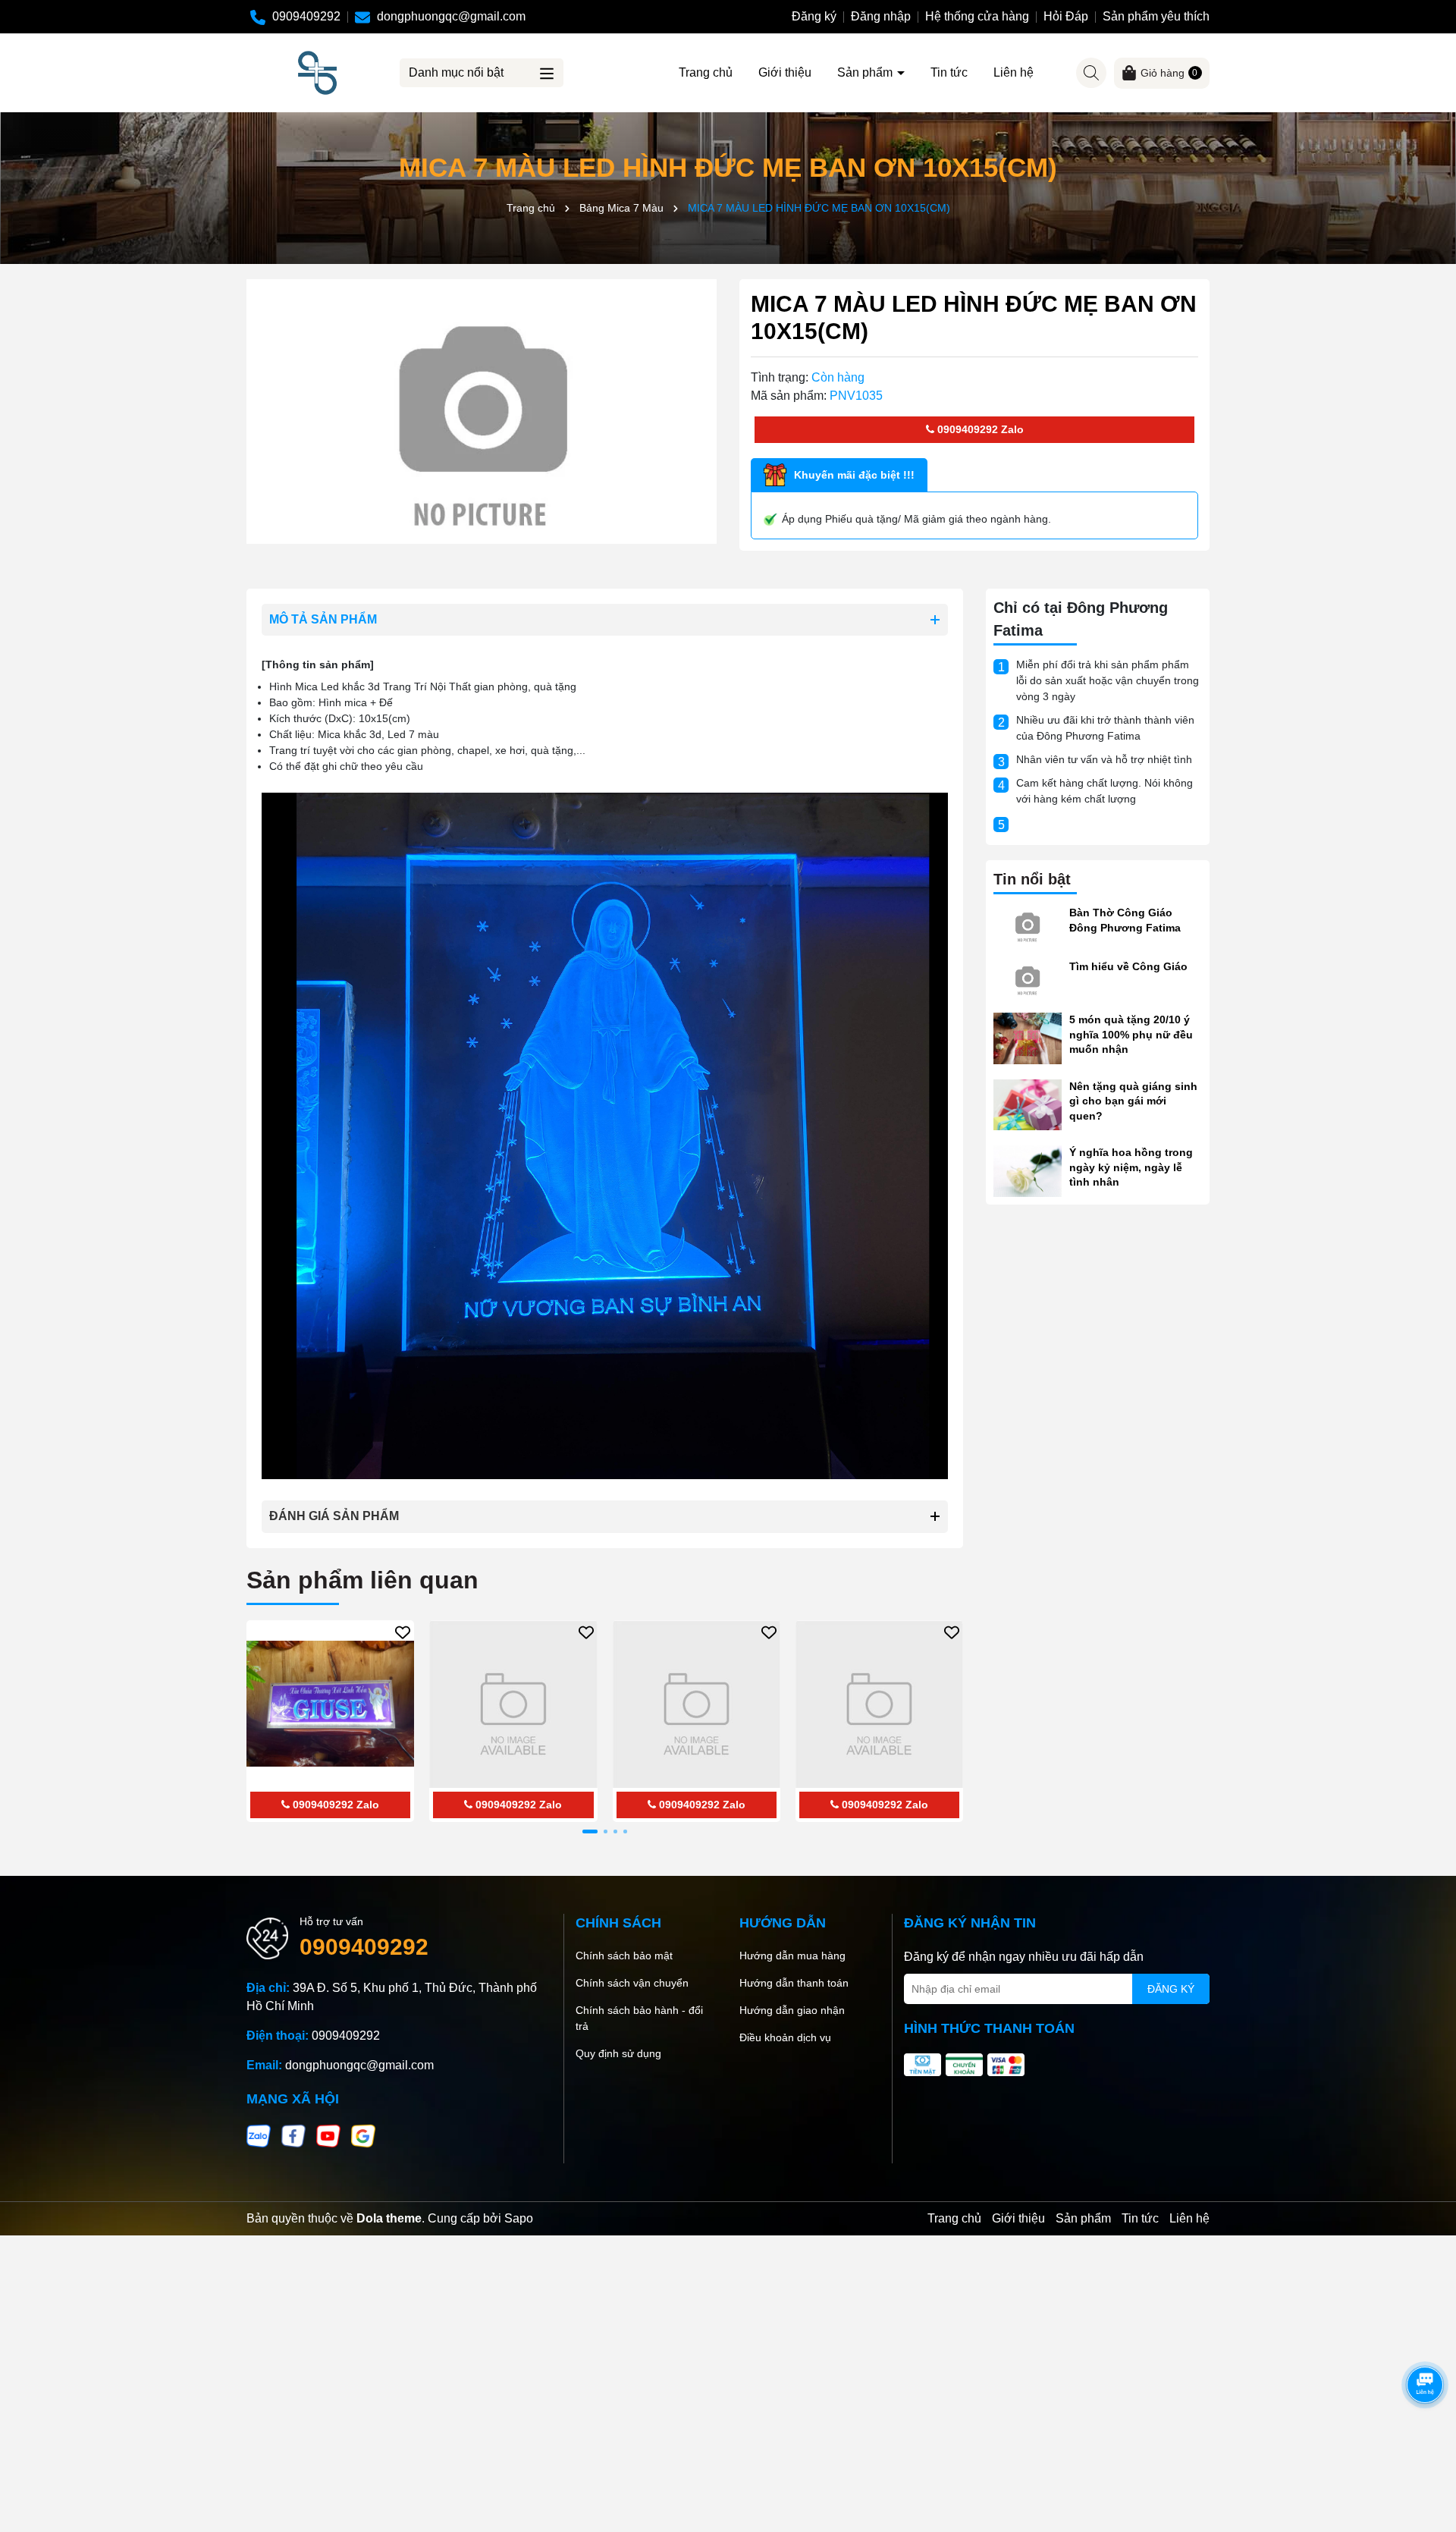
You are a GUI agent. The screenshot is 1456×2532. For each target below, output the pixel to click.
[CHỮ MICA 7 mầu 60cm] (513, 1704)
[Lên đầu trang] (1426, 2441)
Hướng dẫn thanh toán (794, 1983)
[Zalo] (259, 2135)
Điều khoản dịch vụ (785, 2037)
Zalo (1011, 429)
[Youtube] (328, 2135)
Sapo (519, 2218)
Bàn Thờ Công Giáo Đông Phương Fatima (1125, 920)
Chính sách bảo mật (624, 1956)
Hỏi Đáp (1066, 16)
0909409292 (966, 429)
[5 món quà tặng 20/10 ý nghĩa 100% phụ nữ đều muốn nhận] (1028, 1038)
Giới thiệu (785, 72)
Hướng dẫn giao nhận (792, 2010)
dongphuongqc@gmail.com (359, 2065)
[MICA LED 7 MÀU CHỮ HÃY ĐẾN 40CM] (879, 1704)
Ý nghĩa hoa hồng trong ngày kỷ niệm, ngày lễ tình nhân (1131, 1167)
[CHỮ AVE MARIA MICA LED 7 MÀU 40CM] (697, 1704)
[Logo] (317, 72)
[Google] (363, 2135)
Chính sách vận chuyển (632, 1983)
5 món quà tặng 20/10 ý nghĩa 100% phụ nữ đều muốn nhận (1131, 1034)
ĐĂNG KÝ (1171, 1989)
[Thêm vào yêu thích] (403, 1632)
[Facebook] (293, 2135)
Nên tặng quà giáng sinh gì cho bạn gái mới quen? (1133, 1101)
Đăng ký (814, 16)
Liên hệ (1014, 72)
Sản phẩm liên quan (362, 1580)
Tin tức (949, 72)
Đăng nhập (881, 16)
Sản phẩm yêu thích (1156, 16)
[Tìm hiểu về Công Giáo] (1028, 978)
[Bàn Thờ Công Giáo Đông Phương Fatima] (1028, 924)
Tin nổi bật (1032, 879)
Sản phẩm (866, 72)
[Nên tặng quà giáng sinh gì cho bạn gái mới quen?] (1028, 1104)
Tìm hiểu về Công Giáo (1128, 966)
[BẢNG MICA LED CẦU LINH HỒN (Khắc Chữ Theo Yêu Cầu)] (330, 1704)
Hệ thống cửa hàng (977, 16)
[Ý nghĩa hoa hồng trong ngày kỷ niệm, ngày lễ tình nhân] (1028, 1170)
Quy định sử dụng (618, 2053)
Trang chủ (706, 72)
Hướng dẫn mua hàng (792, 1956)
